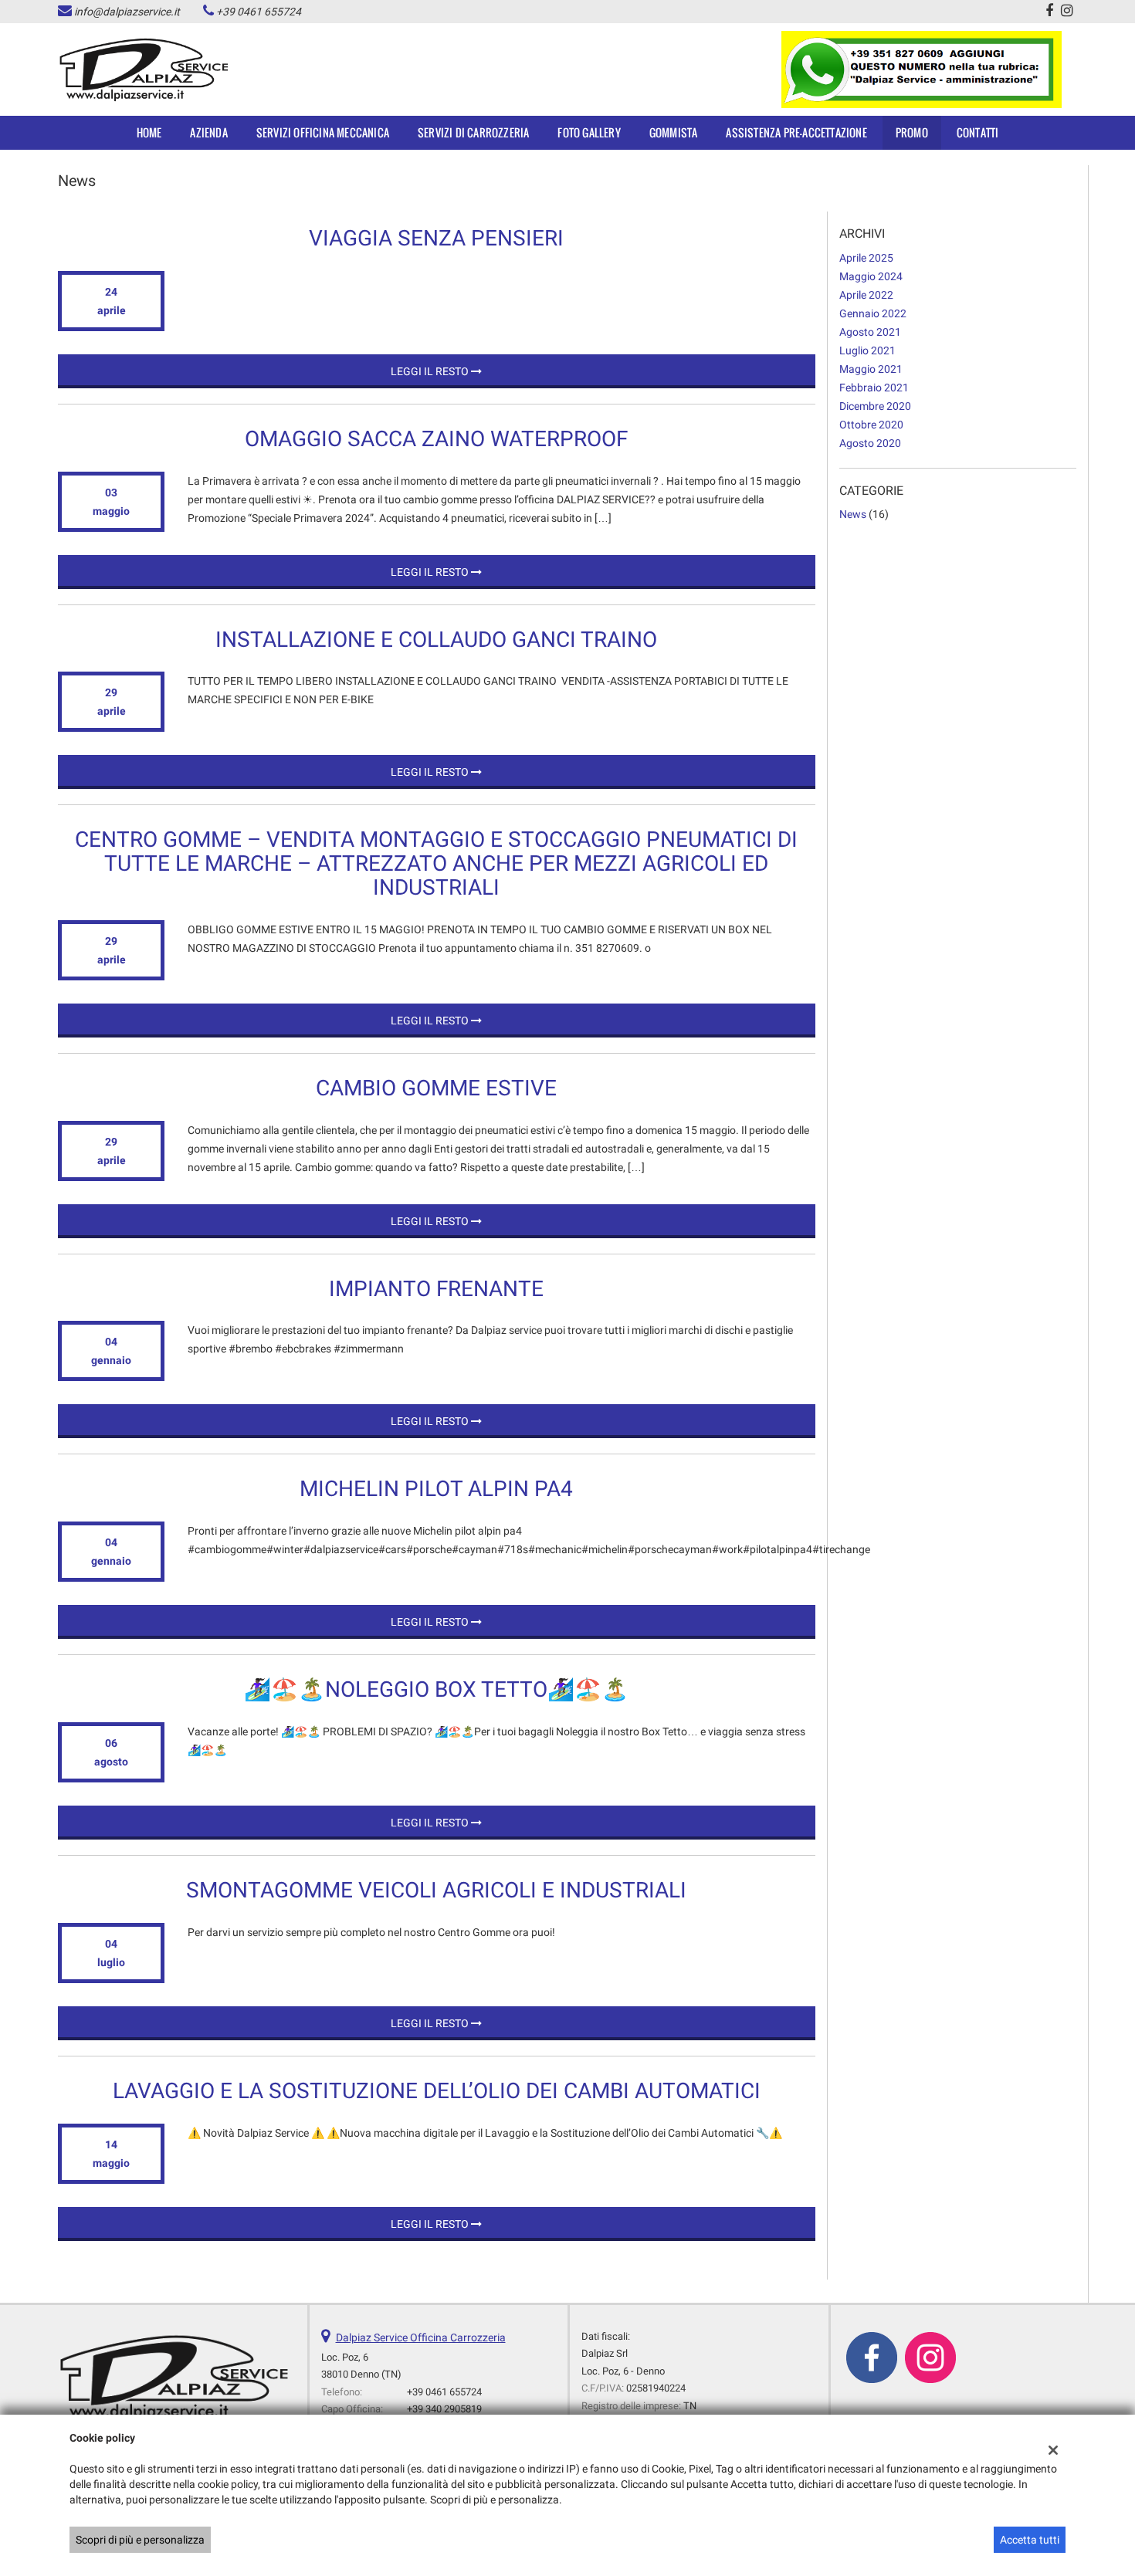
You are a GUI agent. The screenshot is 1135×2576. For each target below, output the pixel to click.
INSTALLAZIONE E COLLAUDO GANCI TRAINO (436, 640)
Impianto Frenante (436, 1289)
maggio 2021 (871, 369)
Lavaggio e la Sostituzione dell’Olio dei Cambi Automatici (437, 2091)
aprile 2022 (866, 295)
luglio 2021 (867, 350)
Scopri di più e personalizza (140, 2540)
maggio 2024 (871, 276)
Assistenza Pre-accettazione (796, 132)
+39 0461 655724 (259, 12)
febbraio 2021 (874, 388)
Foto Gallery (589, 132)
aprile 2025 (866, 258)
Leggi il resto (431, 371)
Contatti (978, 132)
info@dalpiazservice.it (127, 12)
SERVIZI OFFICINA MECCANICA (323, 132)
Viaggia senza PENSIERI (436, 238)
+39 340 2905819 (444, 2409)
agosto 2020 (870, 443)
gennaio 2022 (873, 313)
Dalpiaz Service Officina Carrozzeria (421, 2337)
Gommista (674, 132)
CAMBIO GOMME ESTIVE (436, 1088)
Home (149, 132)
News (853, 514)
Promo (912, 132)
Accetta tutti (1030, 2540)
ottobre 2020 (871, 425)
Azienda (208, 132)
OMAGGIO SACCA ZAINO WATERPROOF (436, 439)
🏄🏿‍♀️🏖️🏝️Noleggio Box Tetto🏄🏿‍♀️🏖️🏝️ (436, 1689)
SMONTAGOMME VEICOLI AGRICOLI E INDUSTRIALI (436, 1890)
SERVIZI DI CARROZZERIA (473, 132)
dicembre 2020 (875, 406)
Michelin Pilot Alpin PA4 (436, 1489)
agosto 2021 (870, 332)
